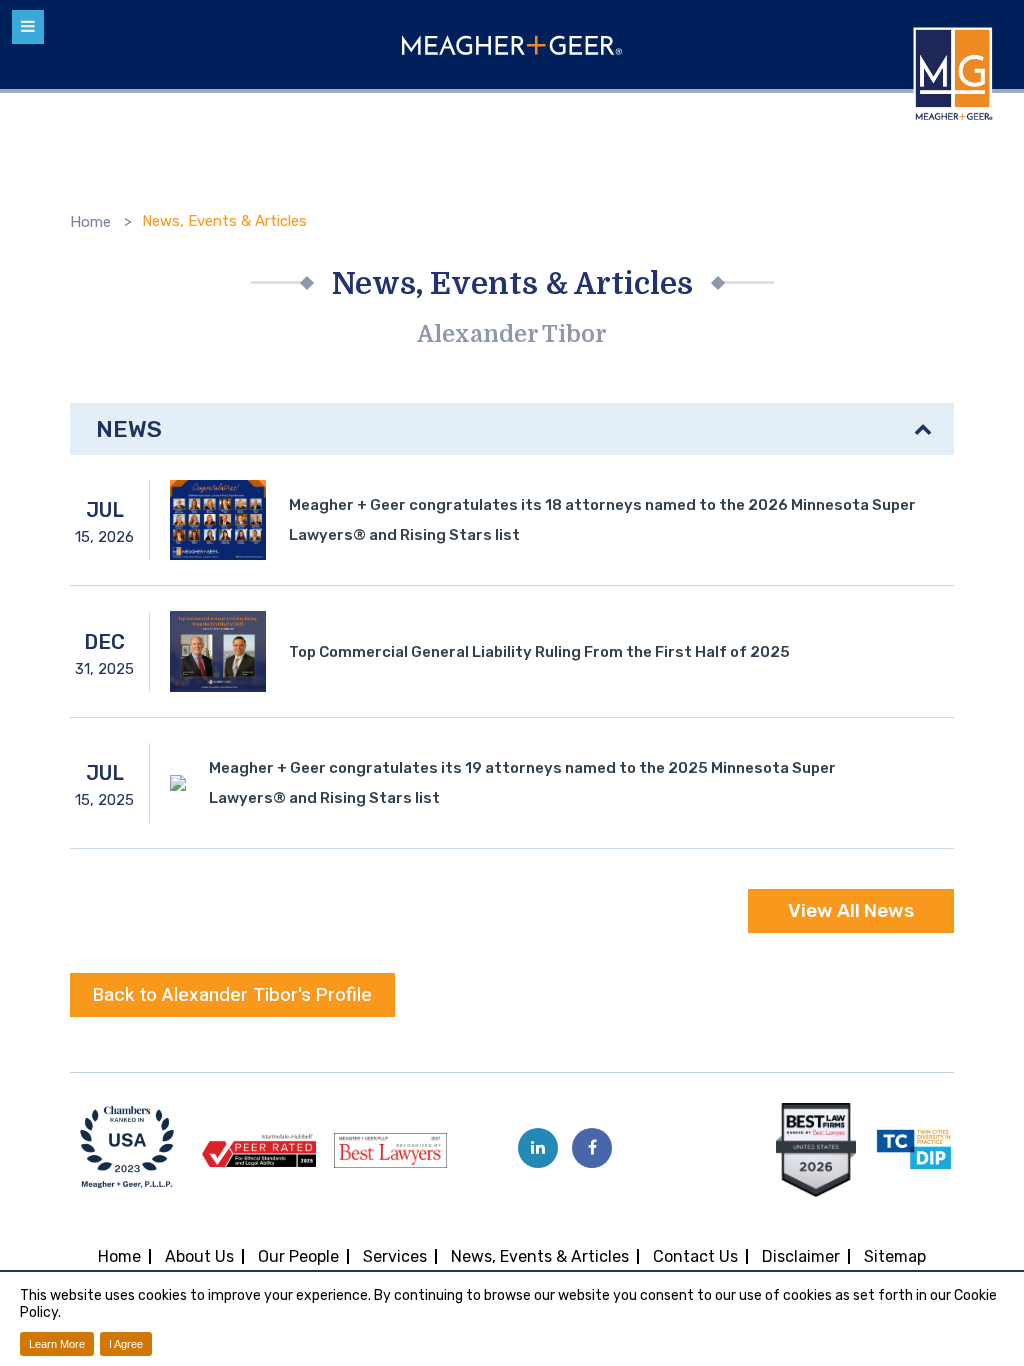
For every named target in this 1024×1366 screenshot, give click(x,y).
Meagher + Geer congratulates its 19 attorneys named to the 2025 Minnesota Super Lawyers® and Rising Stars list (522, 783)
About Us (199, 1256)
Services (395, 1256)
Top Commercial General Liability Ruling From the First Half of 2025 (539, 652)
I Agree (126, 1344)
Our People (298, 1256)
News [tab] (129, 429)
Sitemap (895, 1256)
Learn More (57, 1344)
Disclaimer (801, 1256)
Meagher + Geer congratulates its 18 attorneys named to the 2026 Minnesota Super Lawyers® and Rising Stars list (602, 520)
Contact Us (695, 1256)
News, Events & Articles (540, 1256)
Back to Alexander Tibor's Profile (232, 995)
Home (90, 222)
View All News (851, 910)
